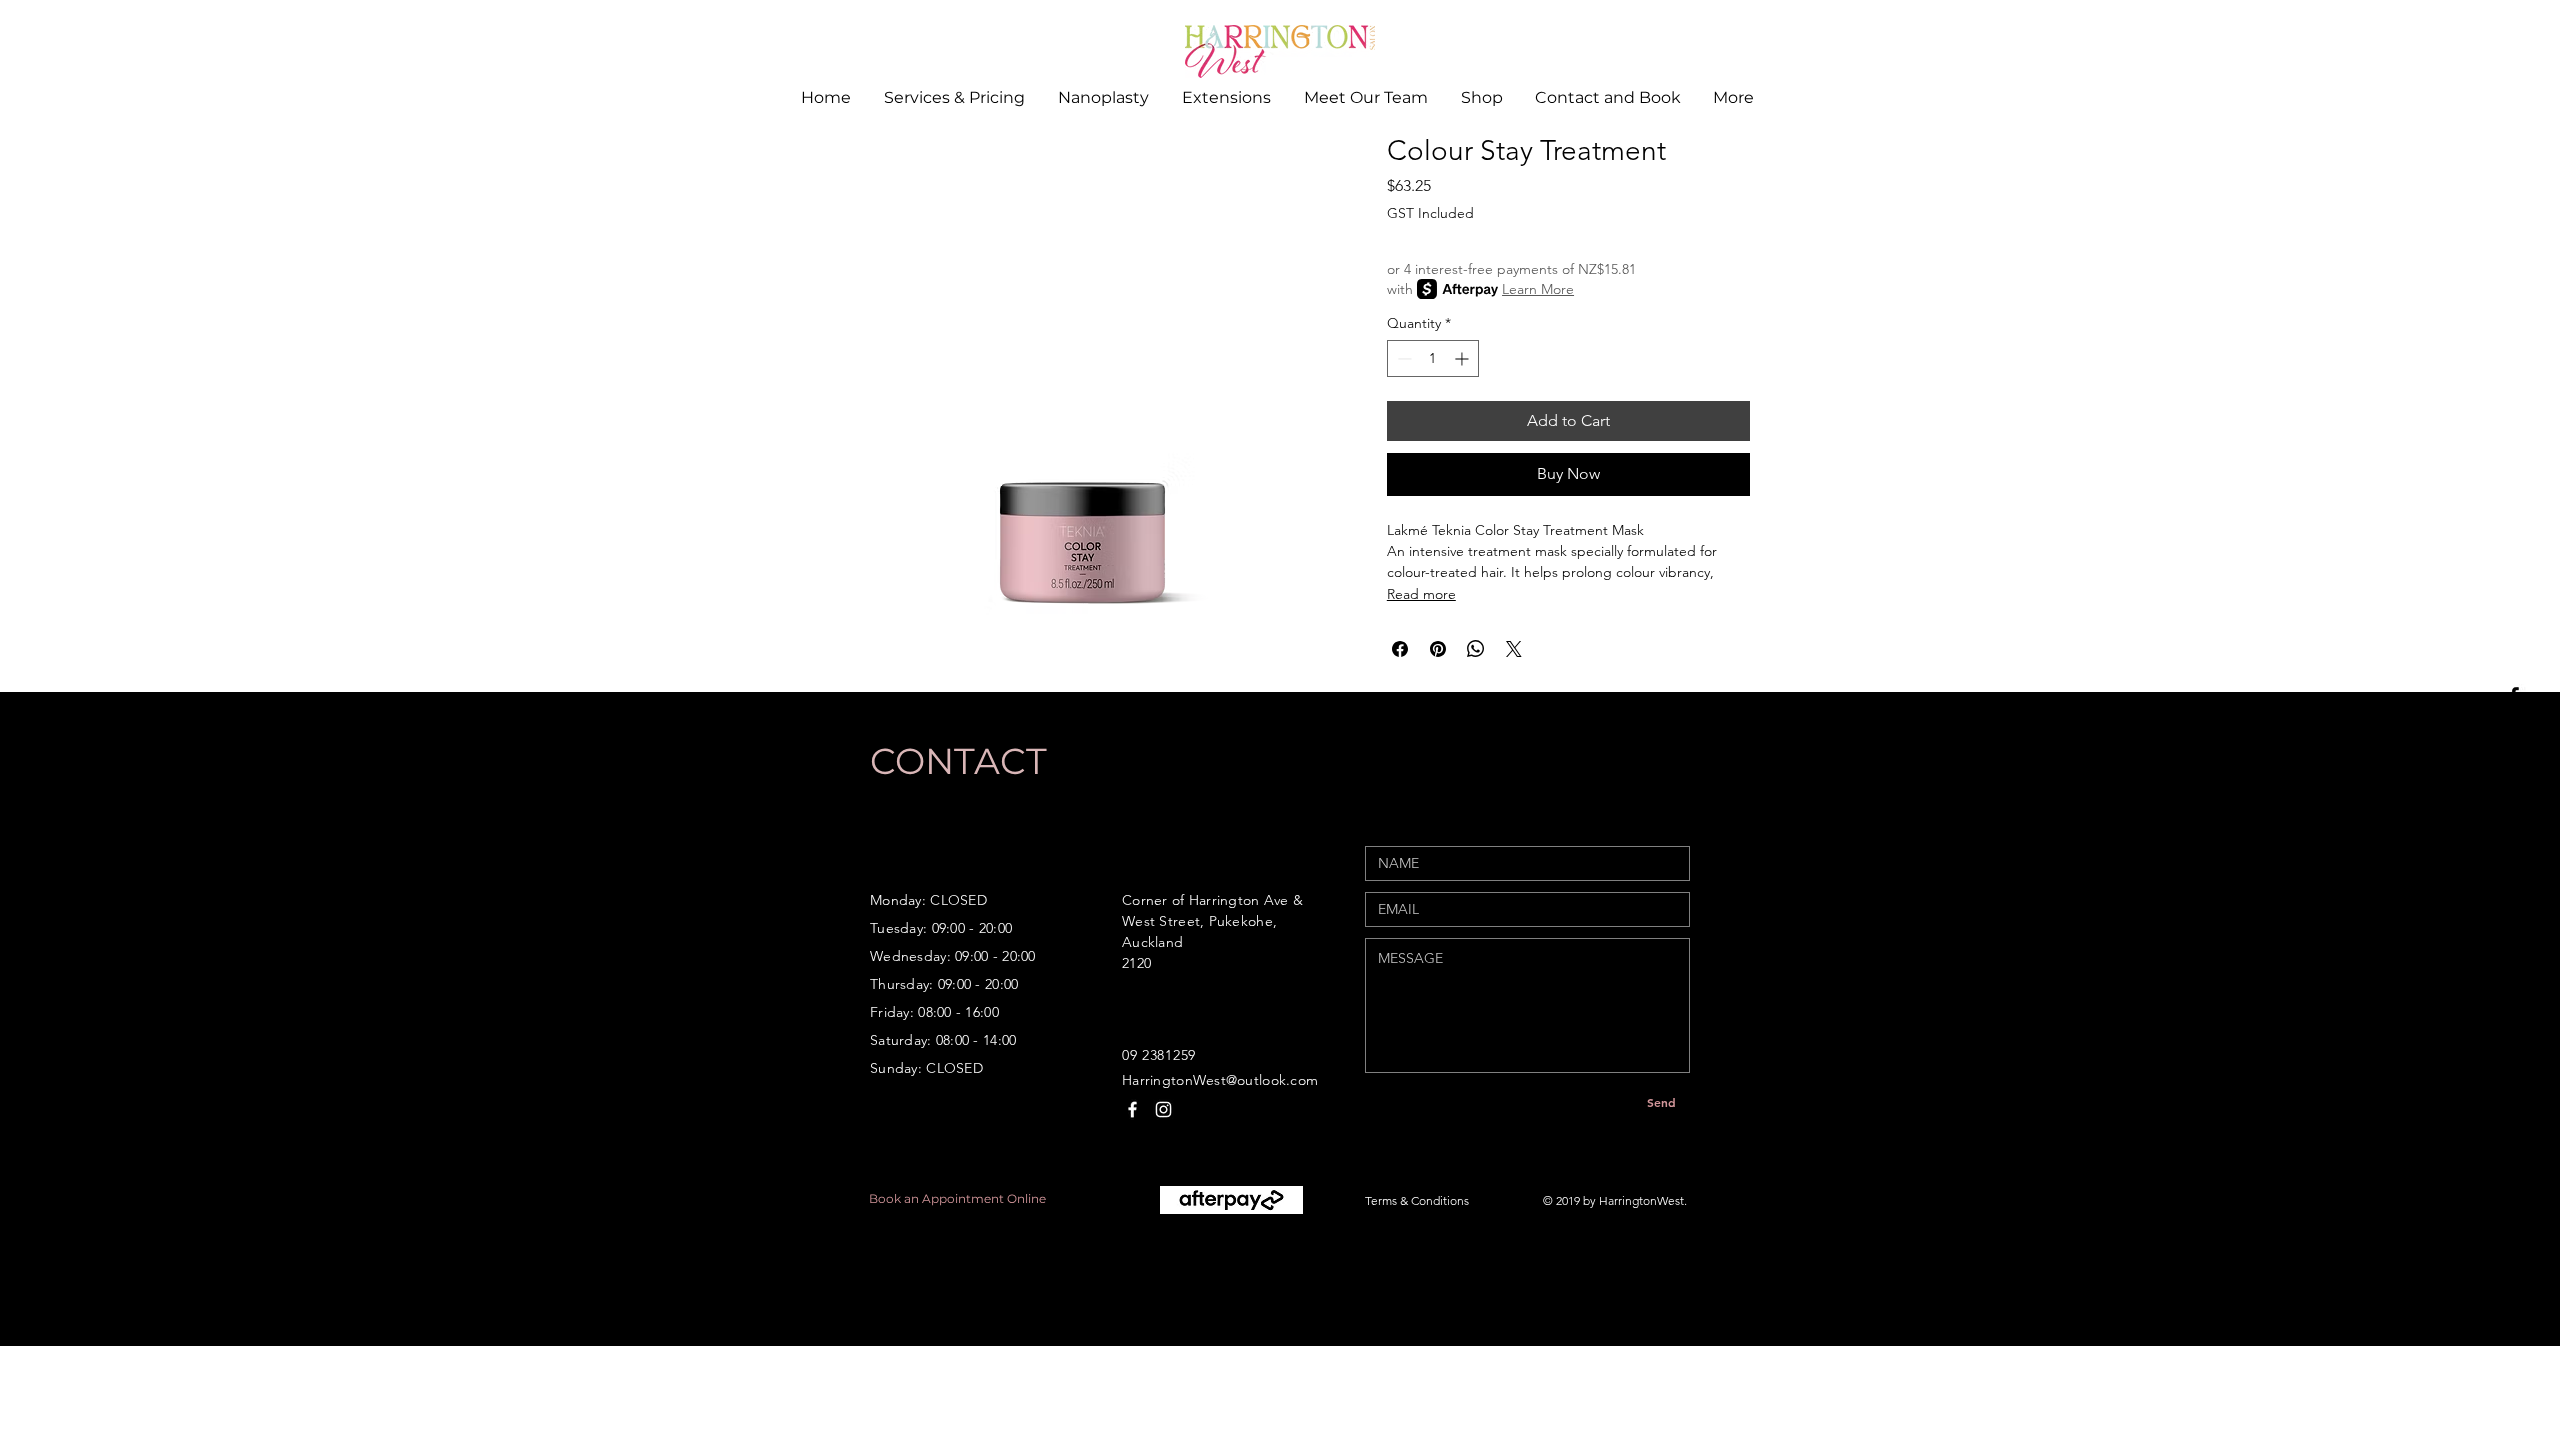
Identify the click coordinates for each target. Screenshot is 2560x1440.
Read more (1421, 594)
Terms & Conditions (1417, 1200)
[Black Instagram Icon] (2514, 742)
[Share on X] (1514, 649)
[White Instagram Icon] (1163, 1109)
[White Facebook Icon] (1132, 1109)
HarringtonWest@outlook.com (1220, 1080)
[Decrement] (1402, 358)
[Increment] (1463, 358)
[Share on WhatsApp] (1476, 649)
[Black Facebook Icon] (2514, 696)
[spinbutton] (1433, 358)
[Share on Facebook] (1400, 649)
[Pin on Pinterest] (1438, 649)
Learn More (1538, 289)
